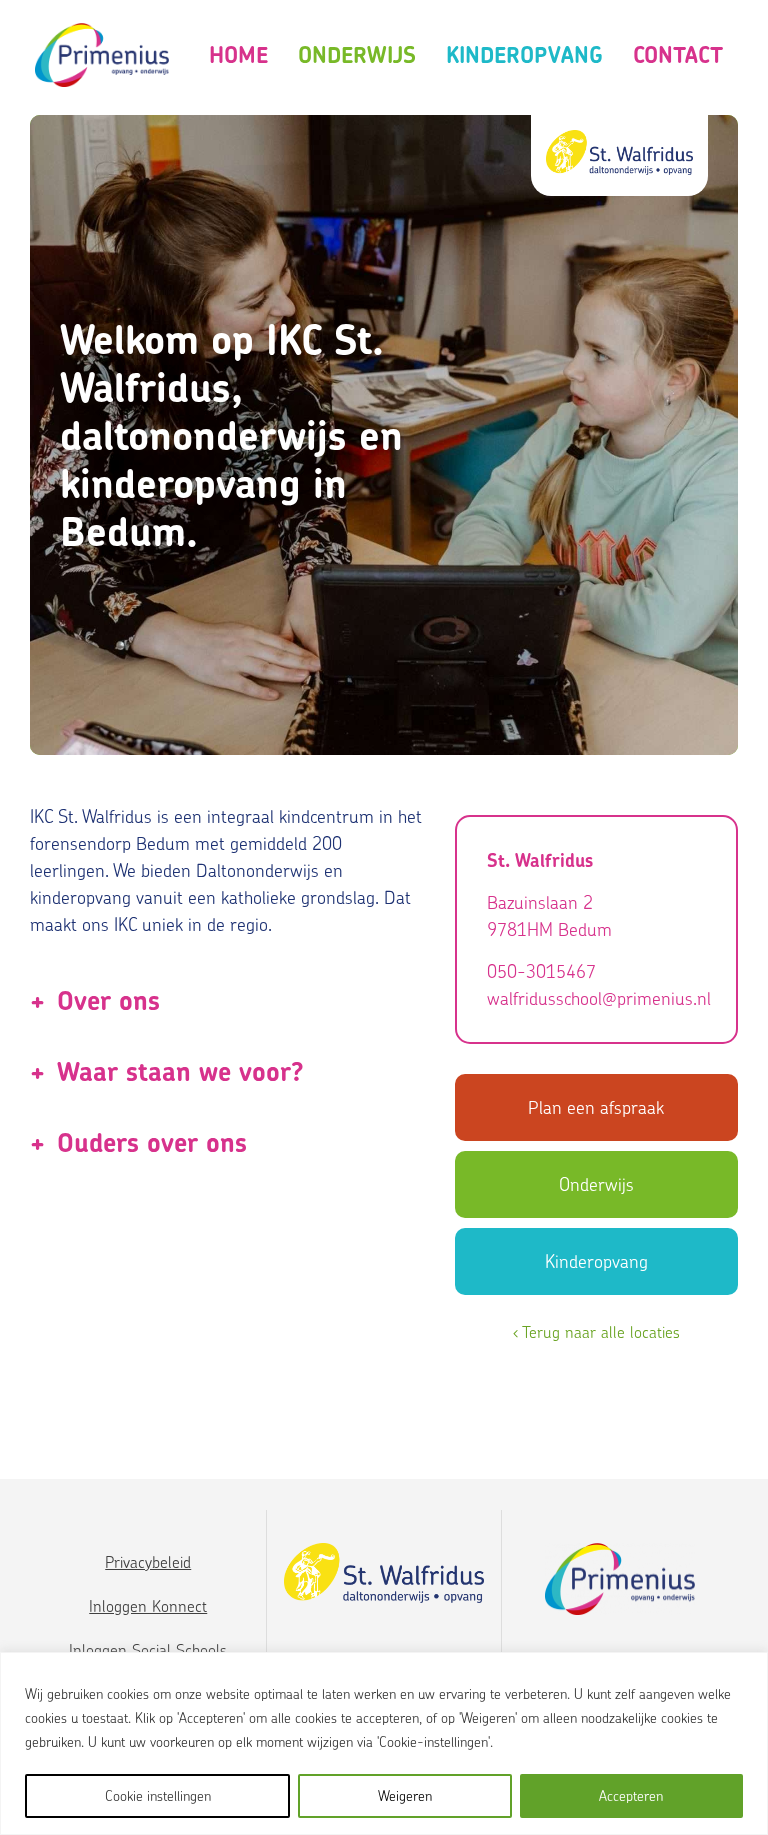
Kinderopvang (524, 55)
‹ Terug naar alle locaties (596, 1332)
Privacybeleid (148, 1562)
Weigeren (405, 1795)
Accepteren (631, 1795)
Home (238, 55)
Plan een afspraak (596, 1107)
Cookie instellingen (158, 1795)
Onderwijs (357, 55)
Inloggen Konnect (148, 1606)
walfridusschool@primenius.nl (596, 998)
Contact (678, 55)
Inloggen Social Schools (148, 1650)
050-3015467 (541, 971)
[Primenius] (102, 55)
